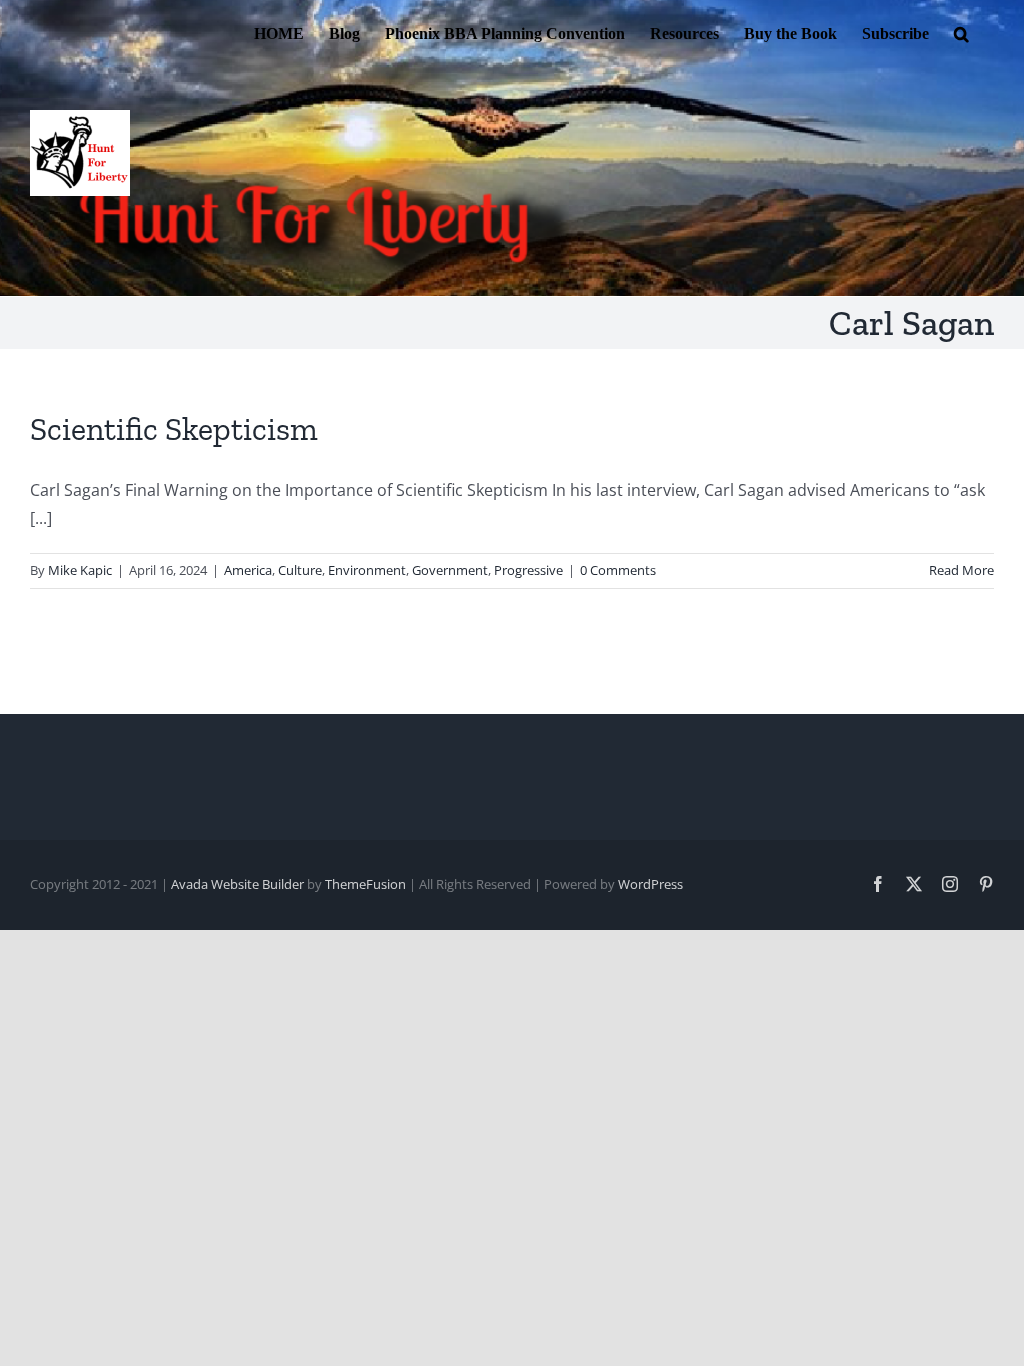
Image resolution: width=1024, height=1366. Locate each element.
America (248, 570)
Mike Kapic (80, 570)
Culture (300, 570)
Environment (367, 570)
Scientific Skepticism (174, 429)
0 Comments (618, 570)
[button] (961, 32)
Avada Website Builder (237, 884)
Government (450, 570)
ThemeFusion (365, 884)
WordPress (650, 884)
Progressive (528, 570)
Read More (961, 570)
